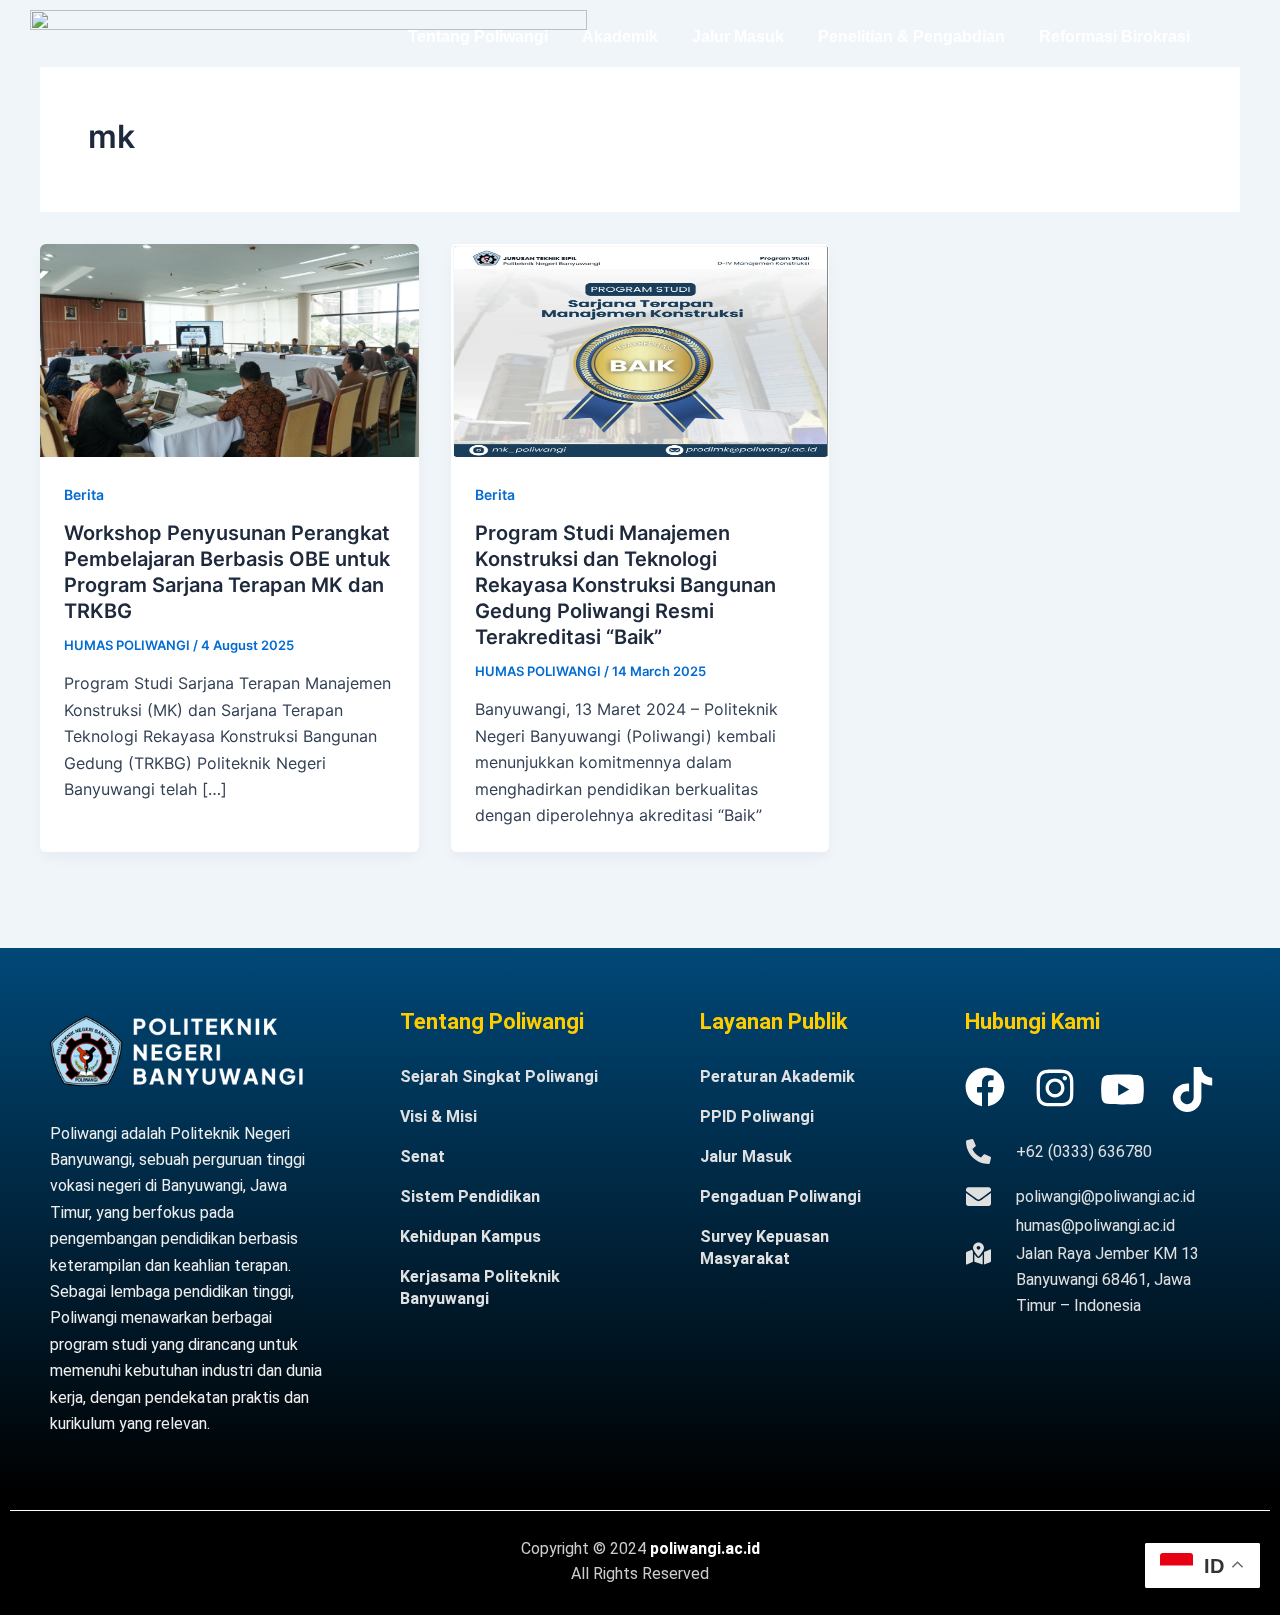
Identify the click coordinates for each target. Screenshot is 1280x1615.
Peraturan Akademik (777, 1076)
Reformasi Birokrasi (1114, 36)
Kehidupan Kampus (470, 1236)
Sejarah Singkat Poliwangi (499, 1076)
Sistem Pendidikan (470, 1196)
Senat (422, 1156)
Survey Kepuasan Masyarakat (764, 1247)
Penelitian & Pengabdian (911, 36)
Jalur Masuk (738, 36)
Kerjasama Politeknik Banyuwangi (480, 1287)
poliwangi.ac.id (705, 1548)
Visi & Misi (438, 1116)
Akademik (620, 36)
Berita (84, 494)
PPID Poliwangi (757, 1116)
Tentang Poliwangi (478, 36)
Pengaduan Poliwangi (780, 1196)
